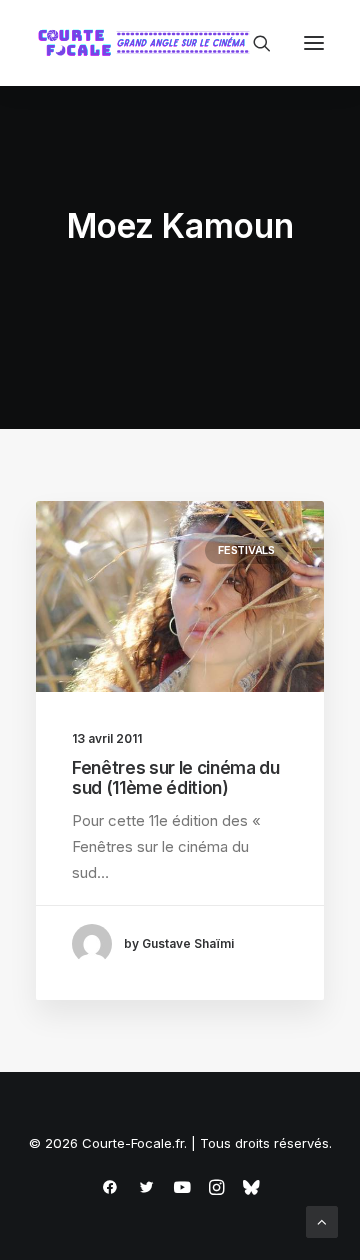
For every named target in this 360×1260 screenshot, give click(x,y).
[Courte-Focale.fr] (148, 43)
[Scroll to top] (322, 1220)
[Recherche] (253, 43)
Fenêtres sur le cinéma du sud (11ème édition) (176, 778)
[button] (314, 43)
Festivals (246, 550)
